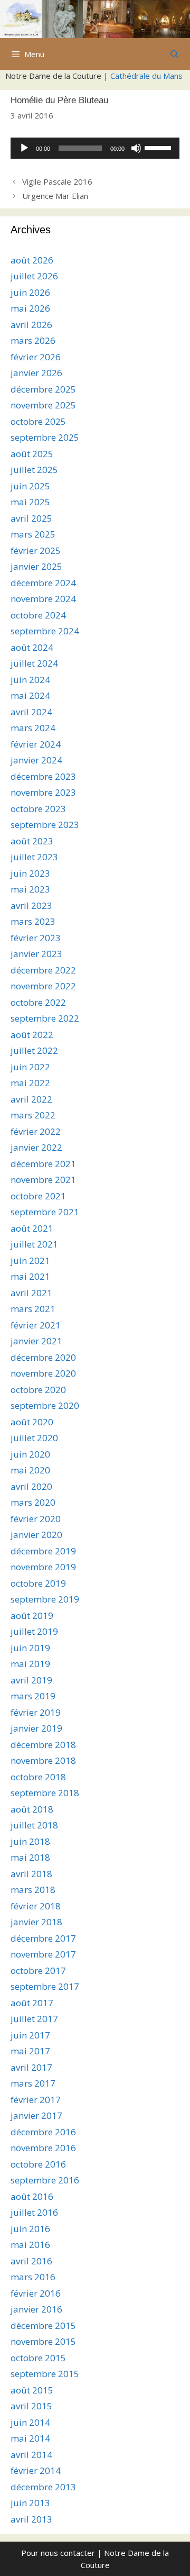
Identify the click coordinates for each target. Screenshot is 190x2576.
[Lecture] (24, 148)
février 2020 (36, 1519)
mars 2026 (33, 340)
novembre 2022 (43, 986)
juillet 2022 (34, 1050)
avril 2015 (31, 2406)
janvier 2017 (36, 2115)
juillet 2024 (34, 663)
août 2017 (32, 2003)
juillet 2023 (34, 857)
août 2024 (32, 647)
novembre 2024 (43, 599)
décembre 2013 (43, 2487)
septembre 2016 (45, 2180)
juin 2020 (30, 1454)
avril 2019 (31, 1680)
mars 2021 (33, 1309)
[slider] (159, 147)
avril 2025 (31, 518)
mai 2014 (30, 2438)
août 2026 (32, 260)
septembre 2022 (45, 1018)
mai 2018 (30, 1857)
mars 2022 (33, 1115)
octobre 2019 (38, 1583)
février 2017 (36, 2100)
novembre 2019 (43, 1567)
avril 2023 (31, 905)
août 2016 (32, 2196)
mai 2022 (30, 1083)
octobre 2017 (38, 1970)
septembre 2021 (45, 1212)
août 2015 (32, 2390)
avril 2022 (31, 1099)
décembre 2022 (43, 970)
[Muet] (136, 148)
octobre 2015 (38, 2358)
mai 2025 (30, 502)
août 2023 (32, 841)
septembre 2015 (45, 2374)
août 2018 (32, 1809)
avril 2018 (31, 1874)
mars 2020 (33, 1502)
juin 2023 (30, 873)
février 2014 (36, 2470)
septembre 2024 (45, 631)
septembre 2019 (45, 1599)
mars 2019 (33, 1696)
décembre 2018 (43, 1745)
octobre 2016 (38, 2164)
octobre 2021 (38, 1196)
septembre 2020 (45, 1405)
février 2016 (36, 2293)
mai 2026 (30, 308)
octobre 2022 (38, 1002)
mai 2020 (30, 1470)
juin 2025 (30, 486)
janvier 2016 (36, 2309)
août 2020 (32, 1422)
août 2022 (32, 1035)
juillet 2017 (34, 2019)
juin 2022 (30, 1067)
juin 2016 (30, 2229)
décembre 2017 (43, 1938)
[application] (95, 148)
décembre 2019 (43, 1551)
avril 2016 (31, 2261)
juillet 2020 (34, 1438)
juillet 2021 (34, 1244)
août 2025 (32, 454)
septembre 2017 (45, 1986)
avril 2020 (31, 1486)
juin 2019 (30, 1648)
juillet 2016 (34, 2212)
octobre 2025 (38, 421)
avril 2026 (31, 325)
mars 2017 (33, 2083)
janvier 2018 (36, 1922)
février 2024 (36, 744)
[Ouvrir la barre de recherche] (174, 54)
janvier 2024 (36, 760)
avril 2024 (31, 712)
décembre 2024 (43, 583)
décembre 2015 (43, 2325)
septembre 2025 (45, 437)
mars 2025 (33, 534)
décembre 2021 (43, 1164)
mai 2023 (30, 889)
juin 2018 (30, 1841)
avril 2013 (31, 2519)
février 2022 (36, 1131)
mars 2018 (33, 1890)
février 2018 (36, 1906)
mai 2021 (30, 1276)
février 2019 (36, 1712)
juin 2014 (30, 2422)
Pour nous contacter (58, 2553)
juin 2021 (30, 1260)
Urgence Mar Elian (55, 196)
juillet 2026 (34, 276)
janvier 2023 (36, 954)
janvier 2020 (36, 1535)
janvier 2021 (36, 1341)
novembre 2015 (43, 2341)
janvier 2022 (36, 1147)
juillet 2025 (34, 470)
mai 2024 (30, 695)
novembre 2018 (43, 1760)
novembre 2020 (43, 1373)
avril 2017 (31, 2067)
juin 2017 (30, 2035)
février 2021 (36, 1325)
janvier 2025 (36, 566)
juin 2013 (30, 2503)
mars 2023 (33, 921)
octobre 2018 (38, 1777)
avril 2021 (31, 1293)
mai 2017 (30, 2051)
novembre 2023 (43, 792)
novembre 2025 (43, 405)
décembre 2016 (43, 2132)
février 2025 (36, 550)
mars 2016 (33, 2277)
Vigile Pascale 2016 (57, 181)
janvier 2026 (36, 373)
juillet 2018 (34, 1825)
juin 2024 (30, 680)
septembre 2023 (45, 825)
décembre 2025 (43, 389)
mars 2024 (33, 728)
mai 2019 (30, 1664)
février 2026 (36, 357)
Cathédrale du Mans (146, 76)
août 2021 (32, 1228)
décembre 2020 (43, 1357)
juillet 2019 (34, 1631)
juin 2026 (30, 292)
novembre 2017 (43, 1954)
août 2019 (32, 1615)
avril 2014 (31, 2455)
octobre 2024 (38, 615)
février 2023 (36, 938)
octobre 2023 (38, 809)
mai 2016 (30, 2245)
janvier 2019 (36, 1728)
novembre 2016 (43, 2148)
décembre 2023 (43, 776)
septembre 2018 (45, 1793)
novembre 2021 (43, 1180)
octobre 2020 (38, 1390)
